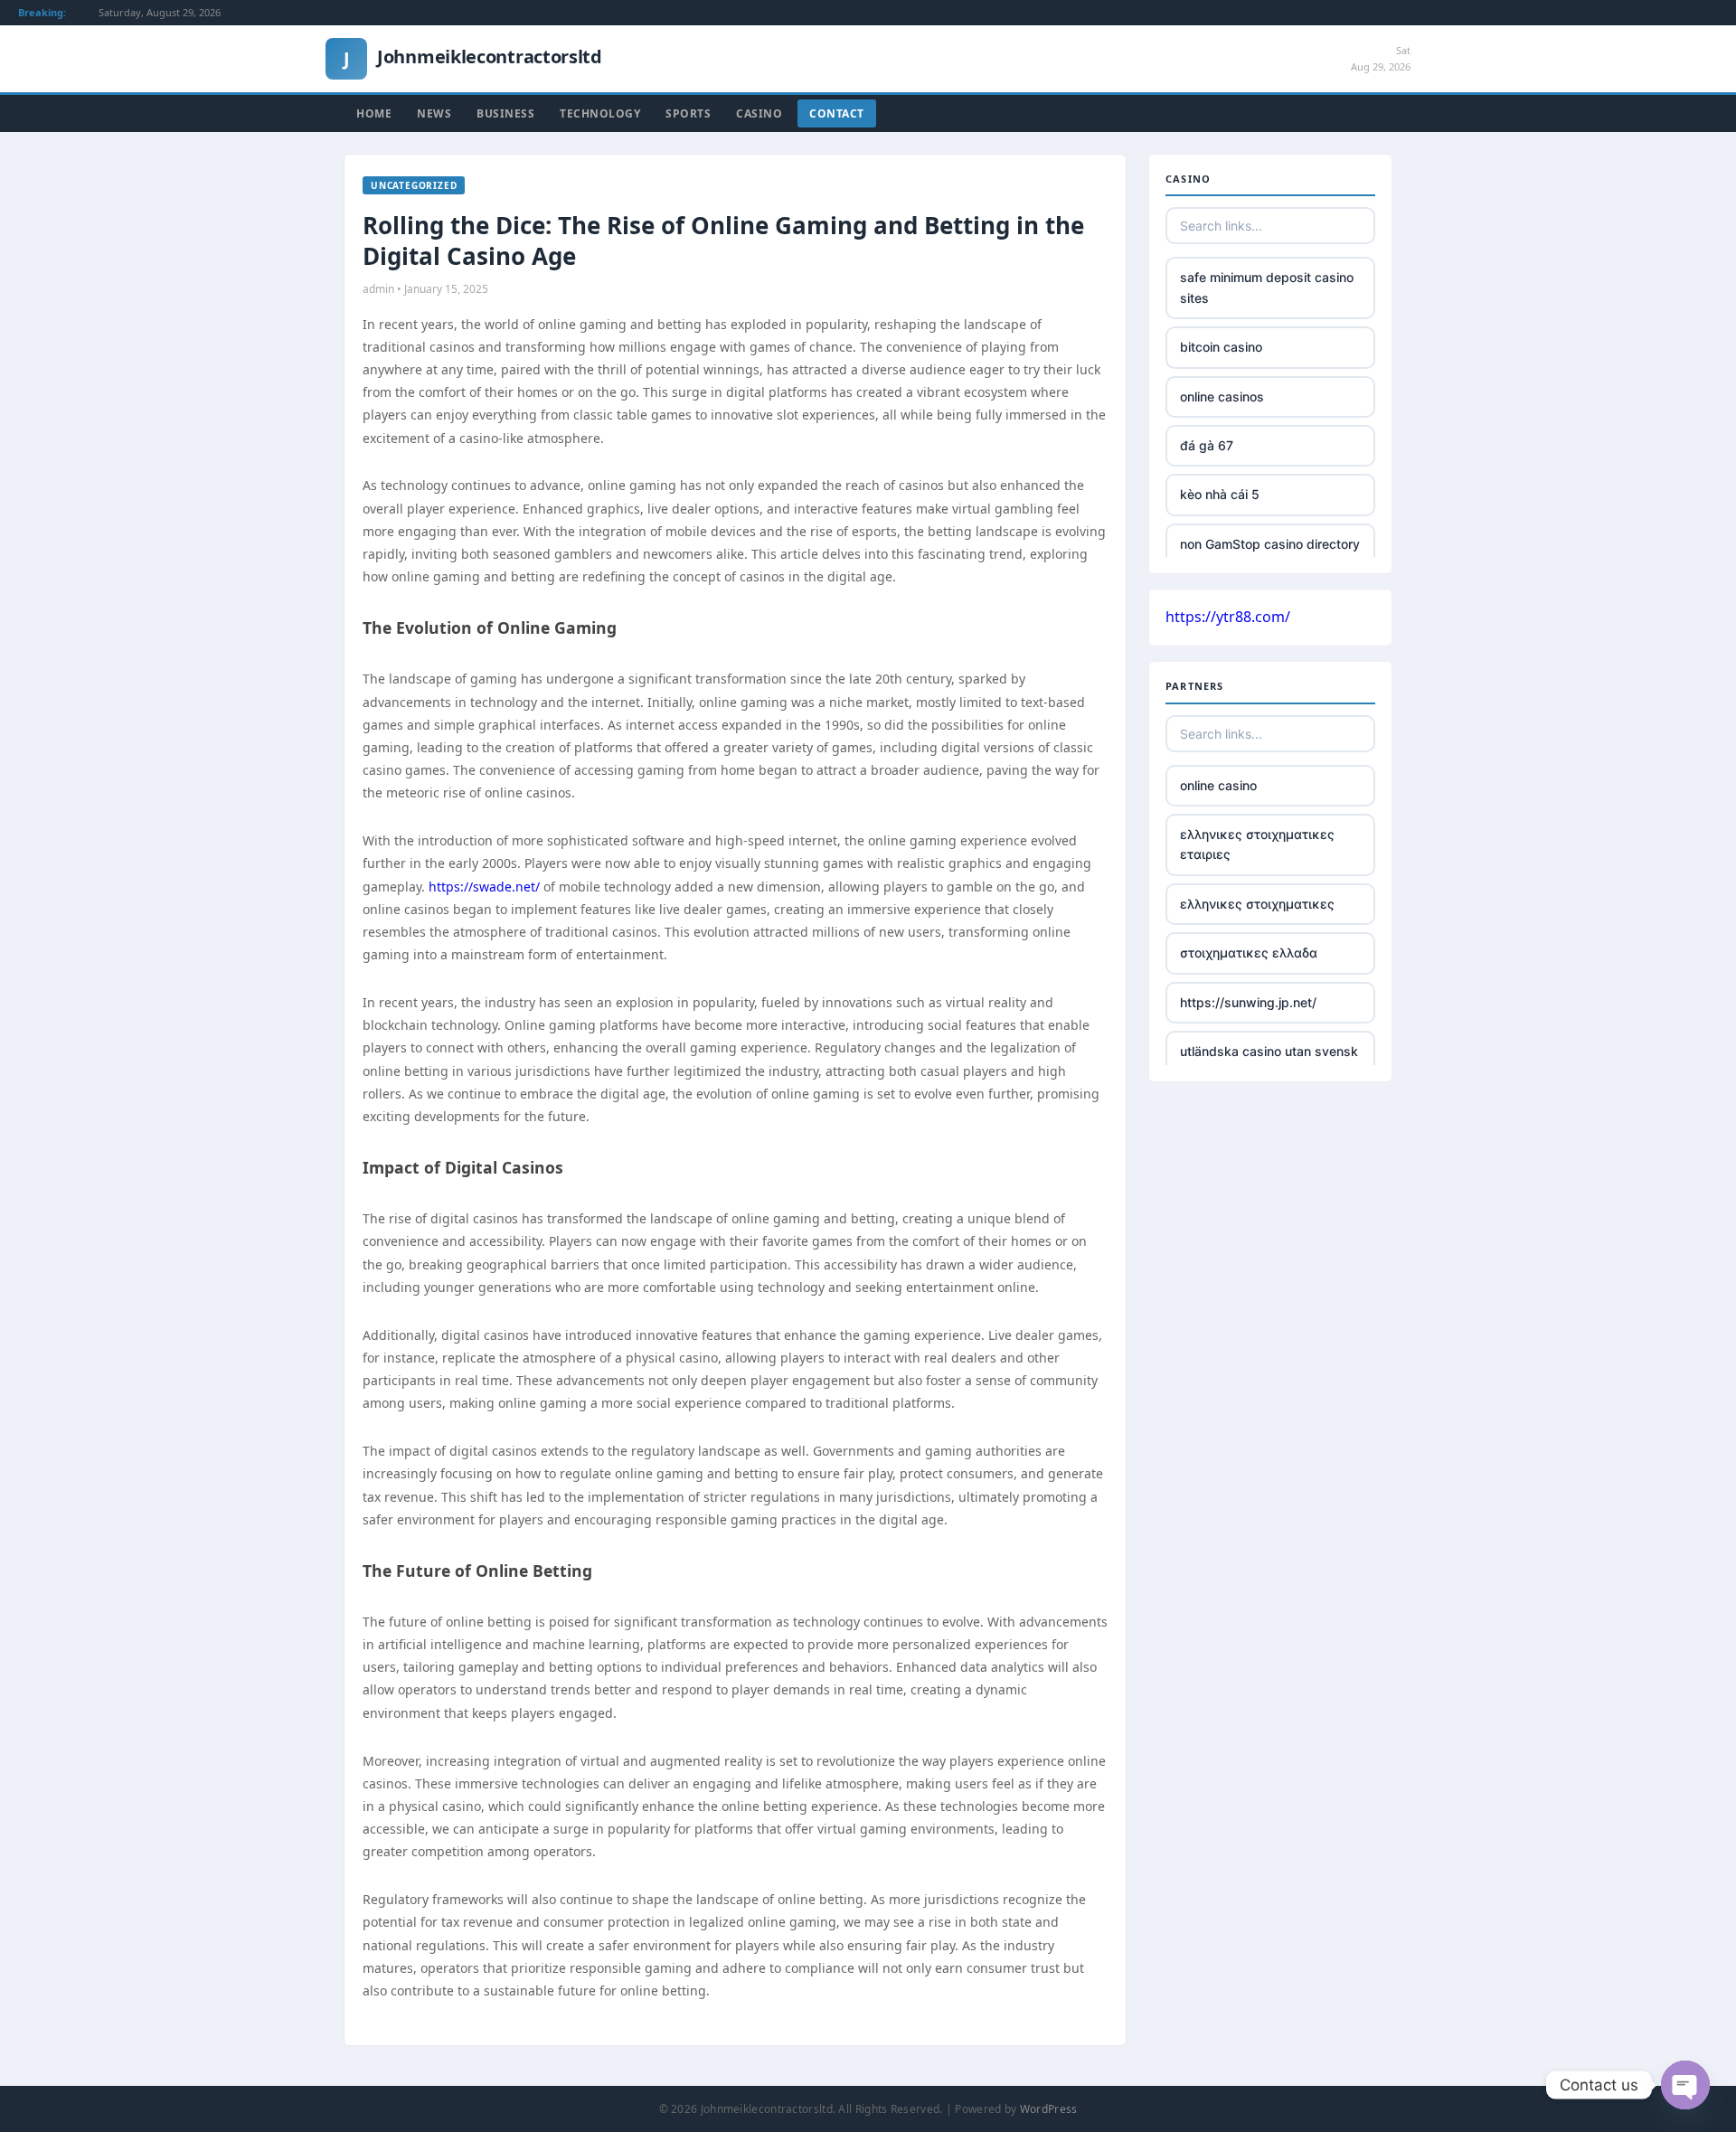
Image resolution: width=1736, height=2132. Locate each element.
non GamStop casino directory (1270, 544)
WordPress (1049, 2109)
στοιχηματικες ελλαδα (1249, 953)
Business (505, 113)
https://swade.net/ (484, 887)
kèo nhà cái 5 (1220, 494)
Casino (759, 113)
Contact (837, 113)
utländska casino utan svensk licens (1269, 1061)
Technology (600, 113)
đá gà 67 (1207, 445)
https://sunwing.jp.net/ (1248, 1002)
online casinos (1222, 396)
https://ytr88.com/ (1228, 617)
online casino (1218, 785)
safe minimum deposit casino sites (1267, 287)
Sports (688, 113)
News (434, 113)
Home (374, 113)
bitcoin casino (1221, 347)
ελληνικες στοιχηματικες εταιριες (1257, 844)
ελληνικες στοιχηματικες (1257, 904)
